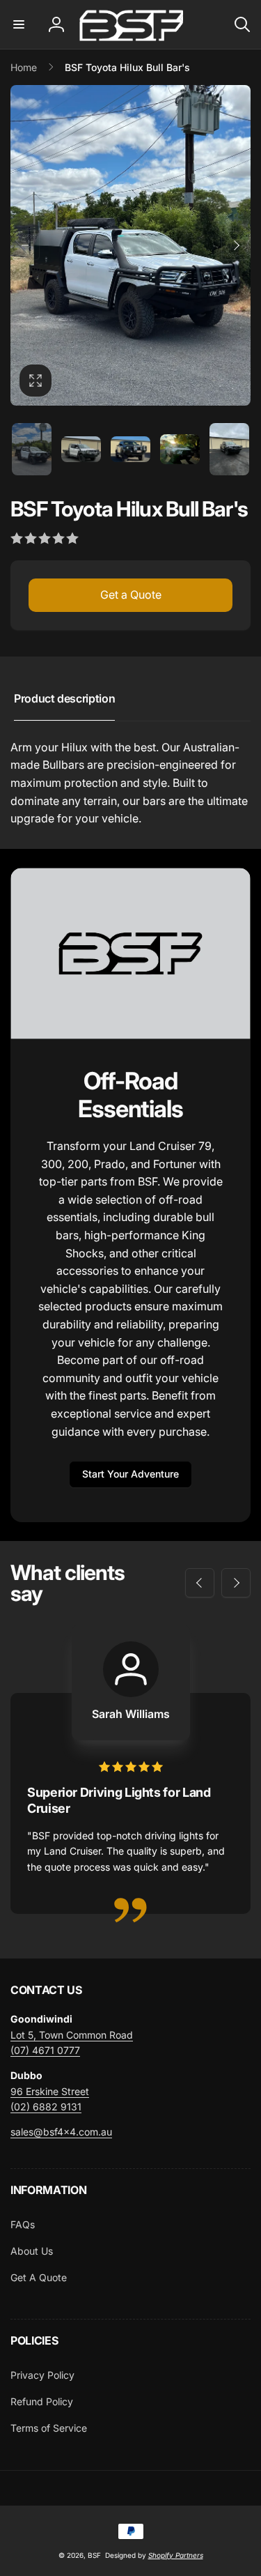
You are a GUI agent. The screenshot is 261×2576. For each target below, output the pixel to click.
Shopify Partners (176, 2555)
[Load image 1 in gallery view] (32, 450)
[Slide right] (236, 245)
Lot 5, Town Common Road (72, 2035)
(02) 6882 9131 (46, 2107)
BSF (94, 2555)
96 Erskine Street (50, 2091)
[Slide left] (25, 245)
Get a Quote (131, 595)
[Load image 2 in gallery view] (81, 450)
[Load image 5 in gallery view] (229, 450)
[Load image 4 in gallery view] (180, 449)
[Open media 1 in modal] (130, 245)
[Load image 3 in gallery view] (130, 450)
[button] (19, 24)
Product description (64, 698)
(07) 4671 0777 (45, 2050)
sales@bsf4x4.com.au (61, 2132)
